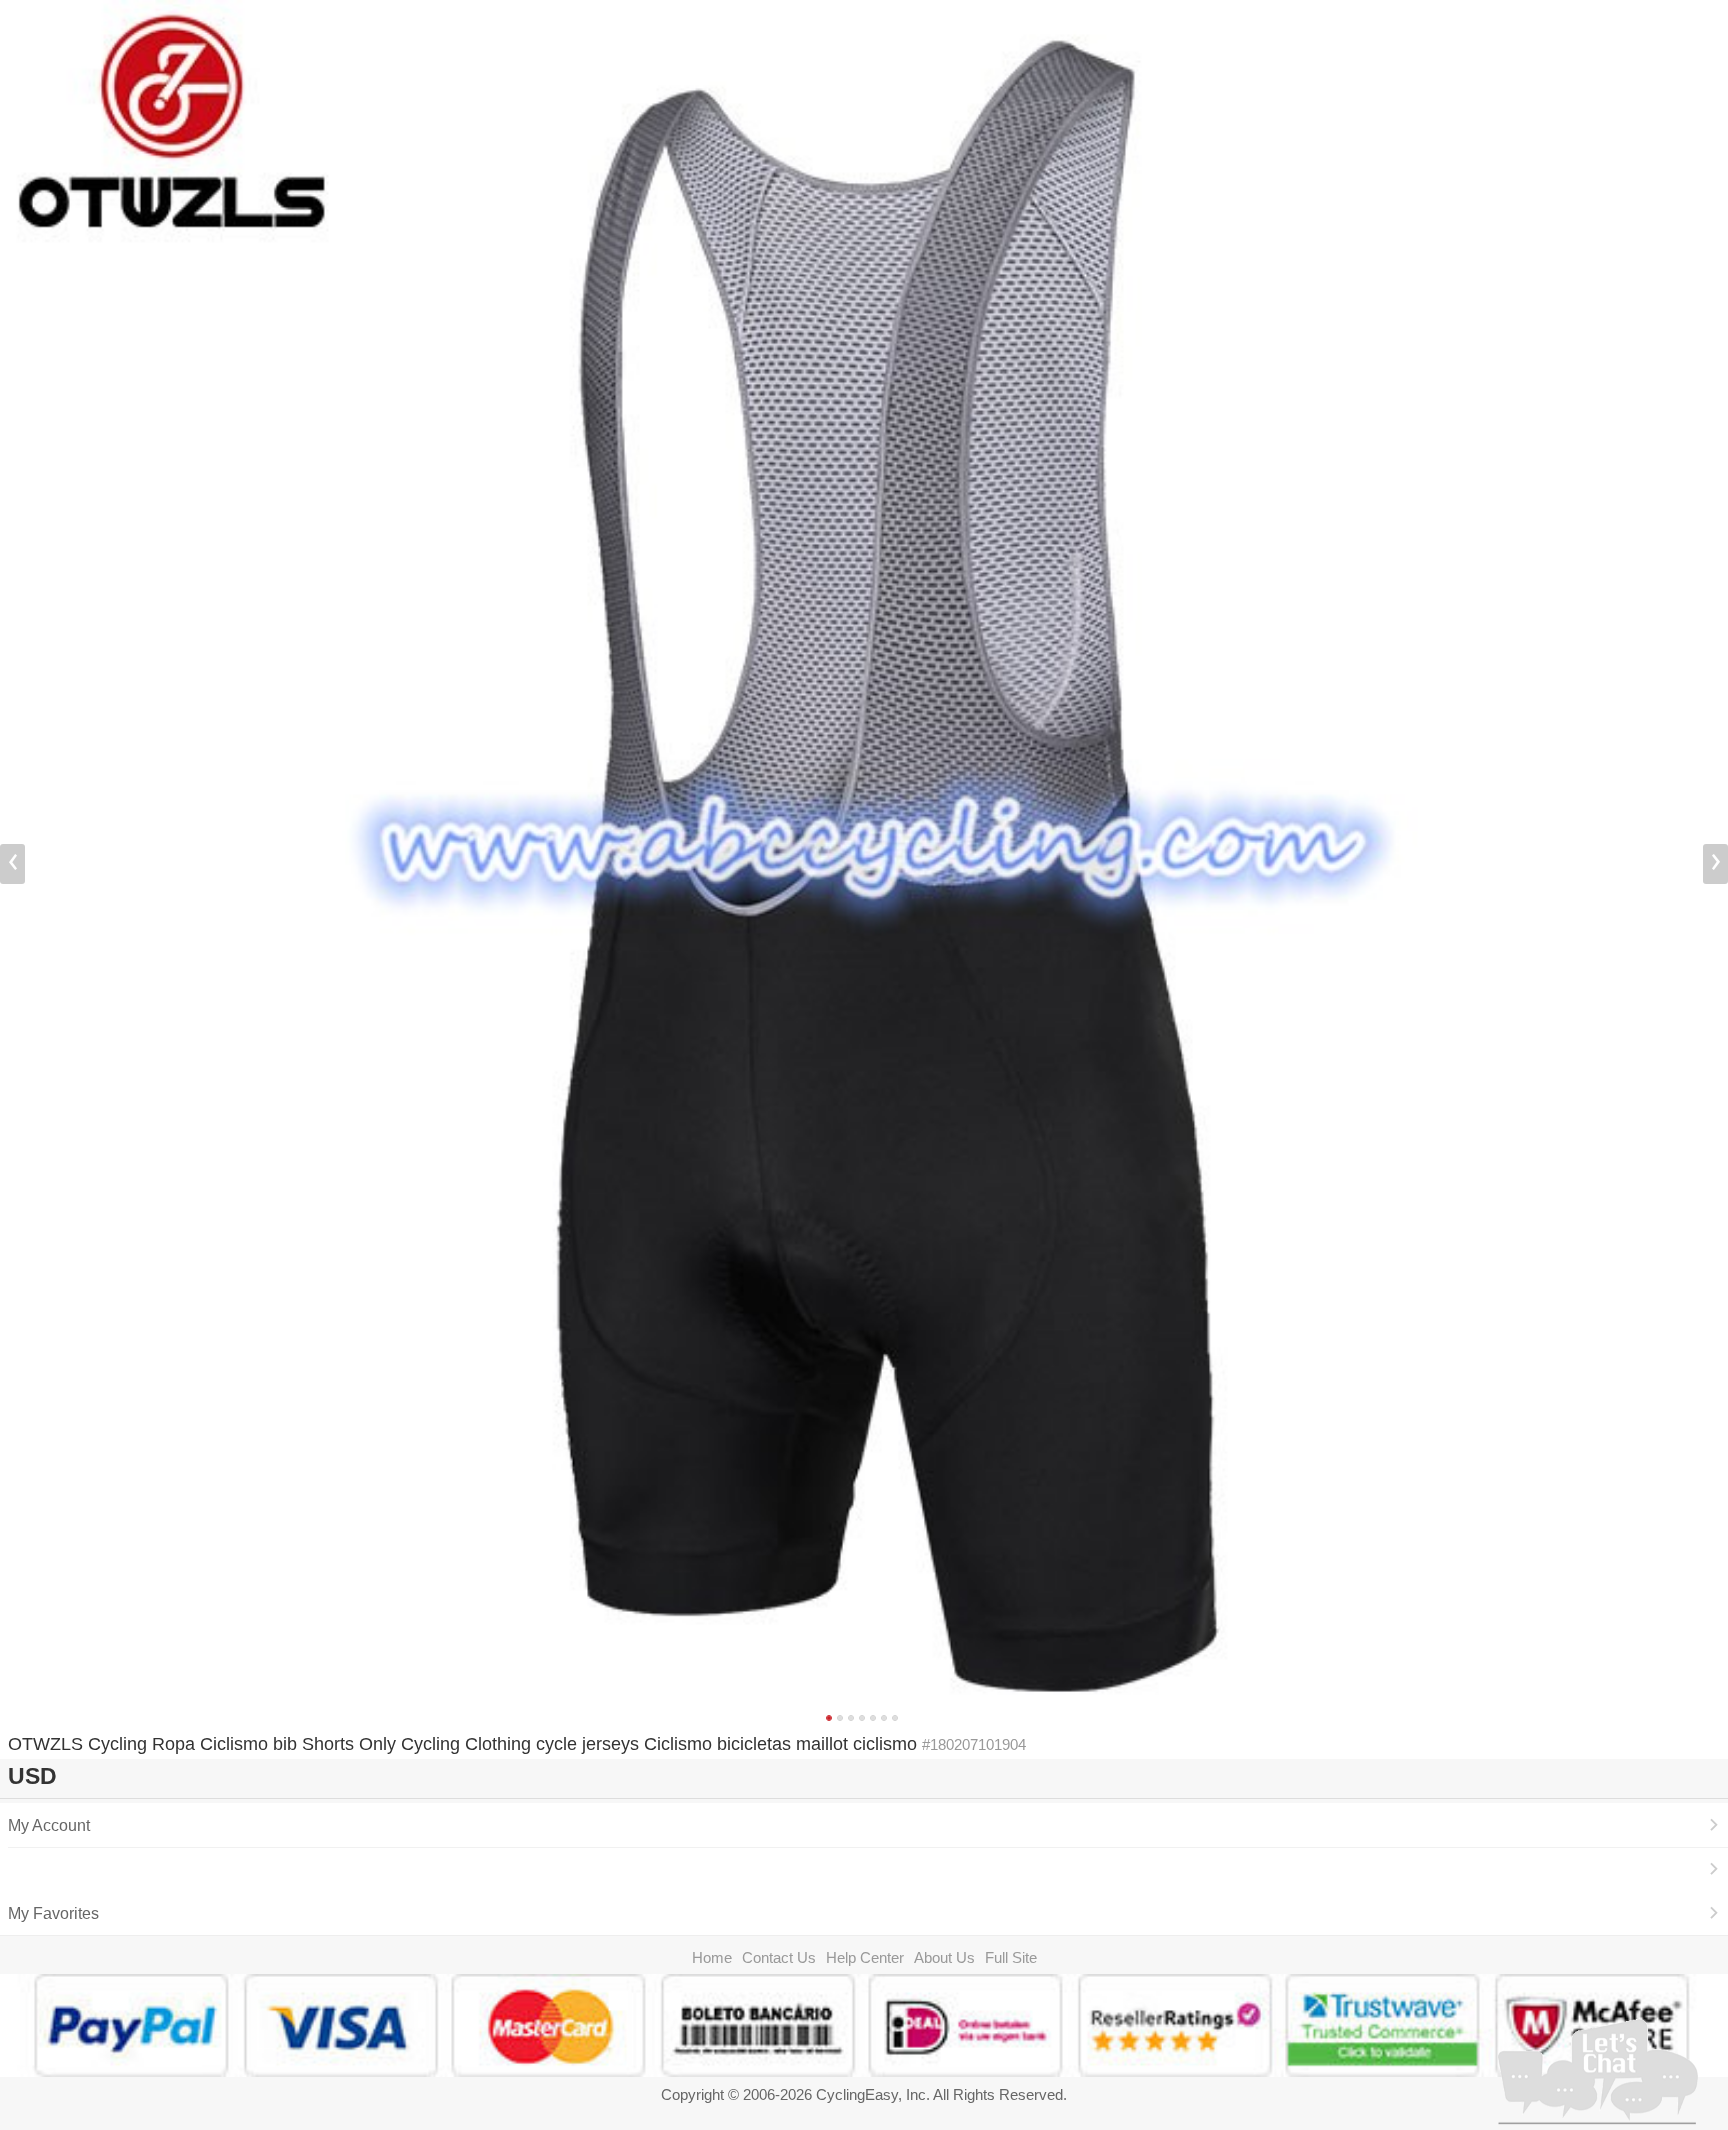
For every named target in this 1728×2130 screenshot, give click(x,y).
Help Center (865, 1957)
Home (712, 1957)
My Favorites (53, 1913)
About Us (944, 1957)
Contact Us (779, 1957)
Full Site (1011, 1957)
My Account (49, 1825)
